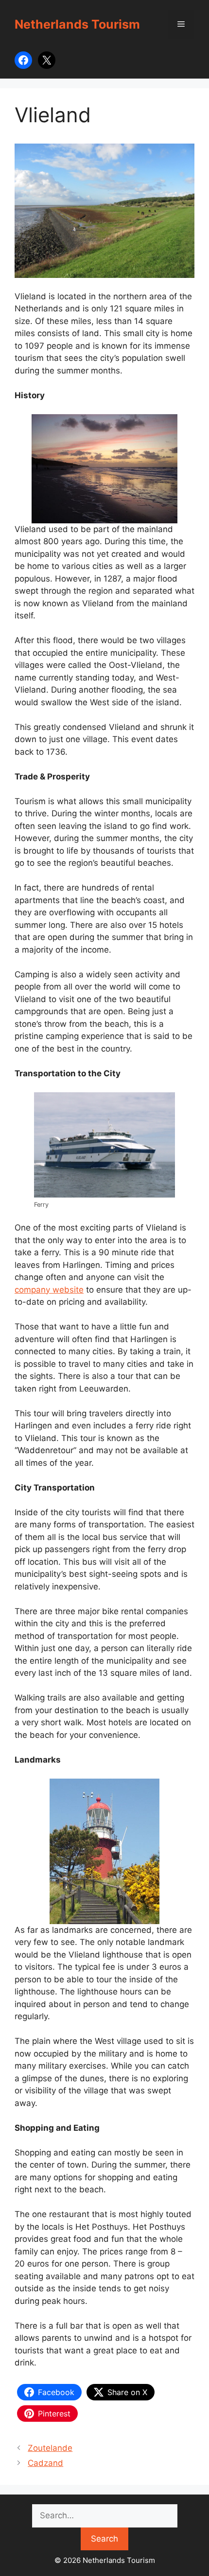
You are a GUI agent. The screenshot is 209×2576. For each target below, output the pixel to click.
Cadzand (45, 2463)
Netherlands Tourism (77, 24)
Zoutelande (50, 2448)
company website (49, 1290)
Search (104, 2539)
